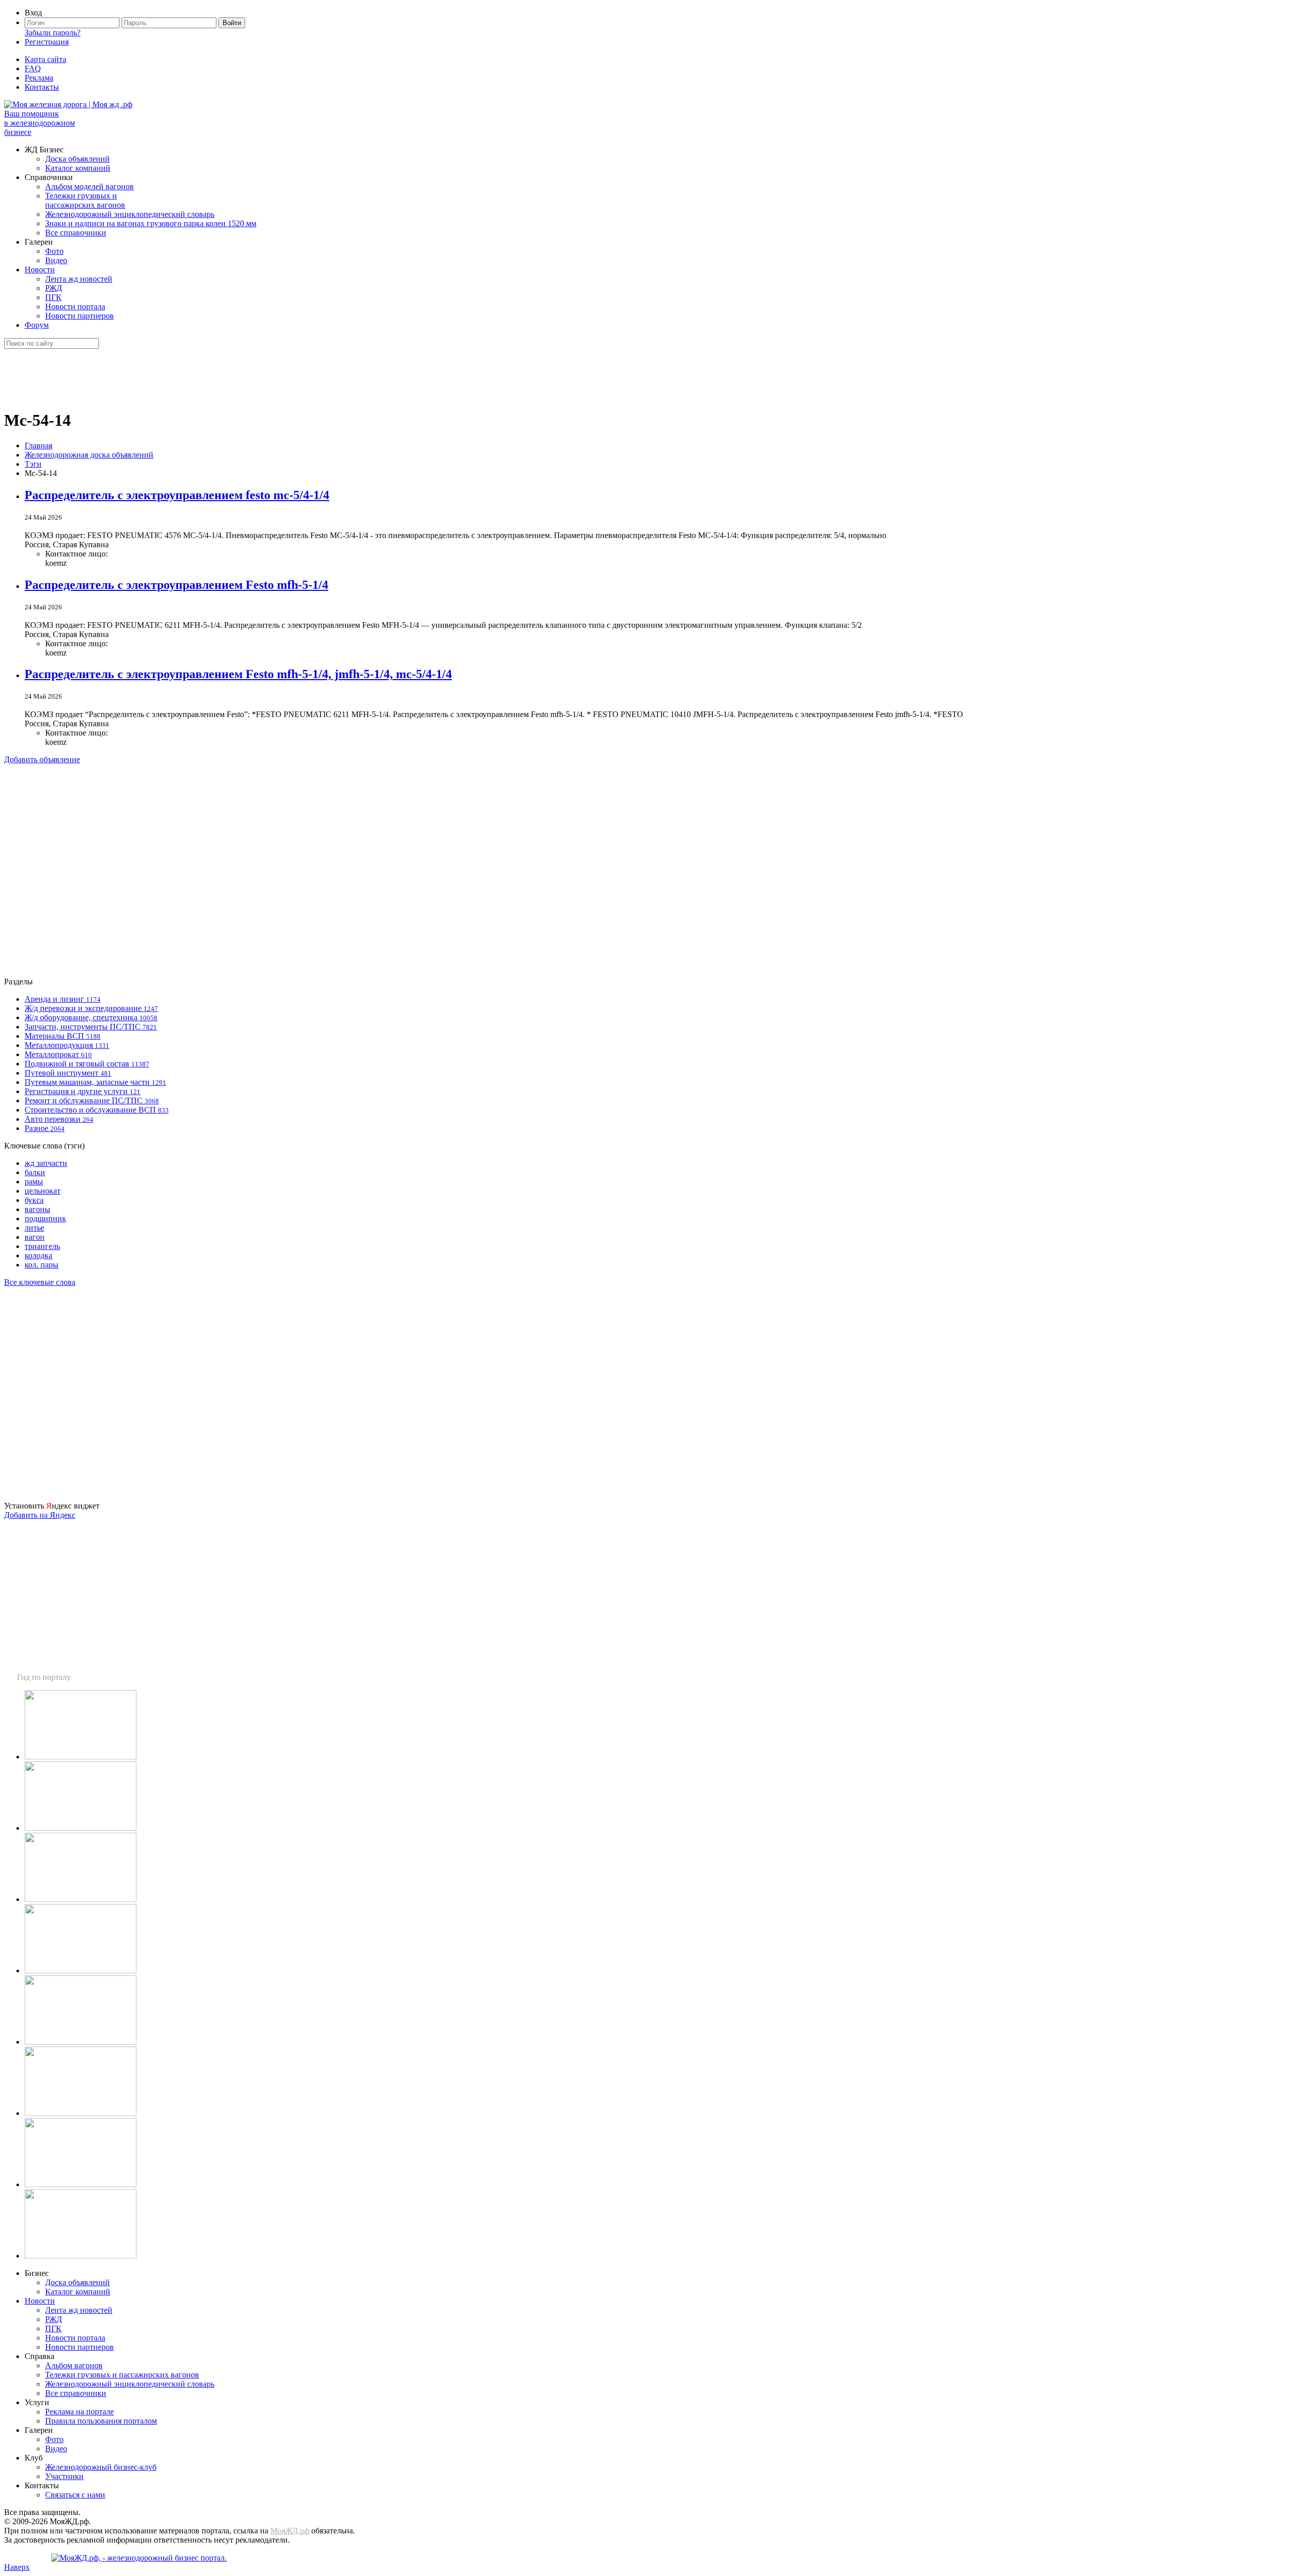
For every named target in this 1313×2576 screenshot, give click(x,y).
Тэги (33, 464)
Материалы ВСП (63, 1036)
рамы (34, 1182)
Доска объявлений (77, 159)
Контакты (42, 87)
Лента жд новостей (79, 279)
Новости (40, 270)
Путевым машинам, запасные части (95, 1082)
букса (34, 1200)
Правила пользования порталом (101, 2421)
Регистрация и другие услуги (83, 1091)
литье (34, 1228)
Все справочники (76, 233)
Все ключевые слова (40, 1282)
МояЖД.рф (290, 2531)
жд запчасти (46, 1163)
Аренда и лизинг (63, 999)
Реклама (39, 78)
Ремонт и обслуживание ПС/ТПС (92, 1101)
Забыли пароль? (53, 33)
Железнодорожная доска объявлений (89, 455)
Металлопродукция (67, 1045)
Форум (37, 325)
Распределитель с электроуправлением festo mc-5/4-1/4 (177, 495)
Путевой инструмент (68, 1073)
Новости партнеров (79, 316)
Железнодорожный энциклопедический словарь (130, 214)
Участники (64, 2476)
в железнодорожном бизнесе (39, 123)
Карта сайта (45, 59)
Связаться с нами (75, 2495)
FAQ (33, 68)
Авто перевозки (59, 1119)
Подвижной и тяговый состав (87, 1064)
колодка (38, 1255)
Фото (54, 251)
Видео (56, 260)
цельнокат (43, 1191)
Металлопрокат (58, 1054)
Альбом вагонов (74, 2365)
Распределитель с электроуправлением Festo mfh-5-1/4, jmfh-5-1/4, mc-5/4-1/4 (238, 674)
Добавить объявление (42, 759)
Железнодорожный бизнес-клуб (101, 2467)
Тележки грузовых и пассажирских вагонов (85, 200)
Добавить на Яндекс (40, 1515)
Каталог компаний (78, 168)
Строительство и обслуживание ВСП (97, 1110)
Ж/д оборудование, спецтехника (91, 1017)
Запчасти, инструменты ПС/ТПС (91, 1027)
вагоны (37, 1209)
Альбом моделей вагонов (89, 186)
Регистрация (47, 42)
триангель (42, 1246)
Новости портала (75, 306)
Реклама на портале (79, 2412)
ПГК (53, 297)
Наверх (17, 2567)
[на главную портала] (68, 104)
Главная (38, 445)
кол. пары (42, 1265)
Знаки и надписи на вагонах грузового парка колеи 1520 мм (151, 223)
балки (35, 1172)
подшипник (45, 1218)
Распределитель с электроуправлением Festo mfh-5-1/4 (176, 585)
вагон (35, 1237)
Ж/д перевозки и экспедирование (91, 1008)
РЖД (54, 288)
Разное (45, 1128)
